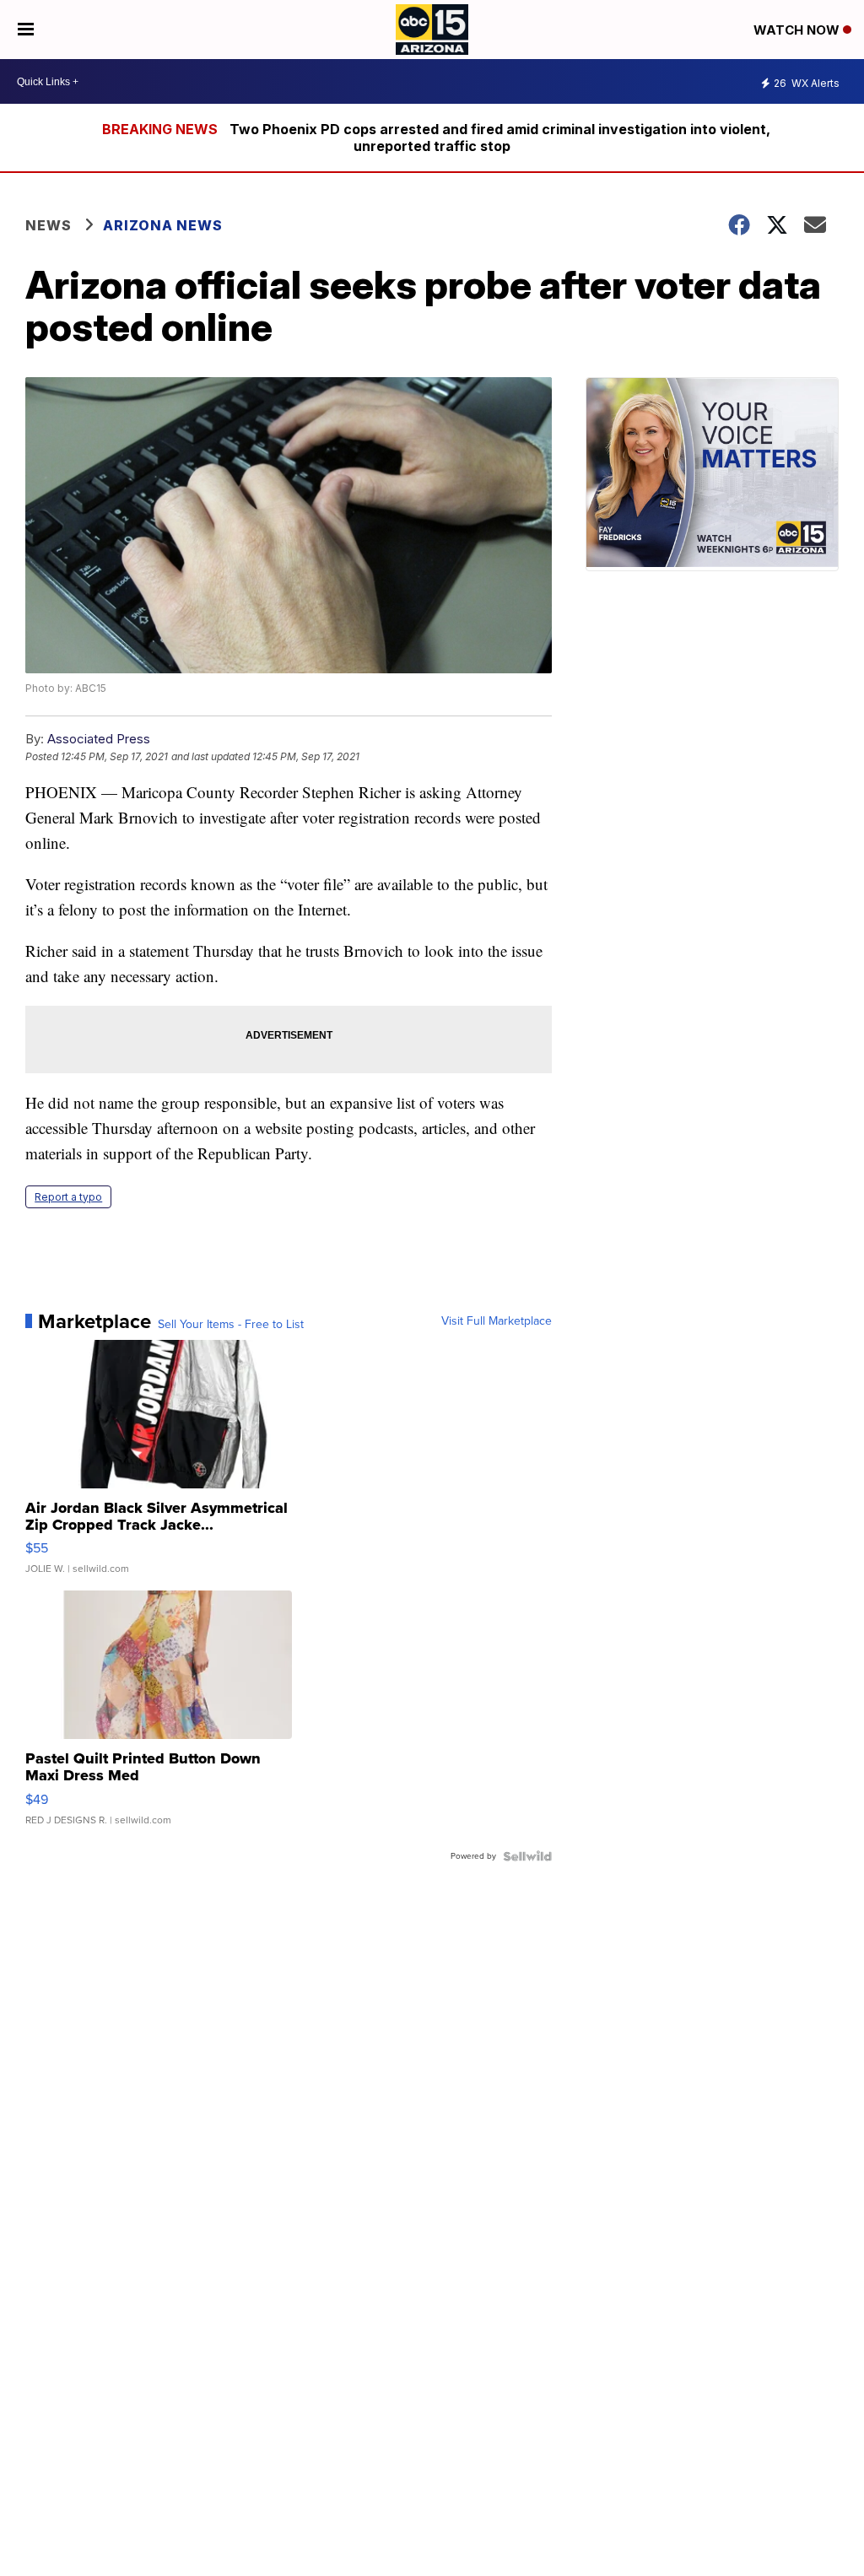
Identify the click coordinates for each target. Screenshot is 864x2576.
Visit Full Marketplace (497, 1321)
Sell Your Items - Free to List (231, 1325)
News (49, 225)
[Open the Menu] (26, 30)
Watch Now (798, 30)
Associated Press (99, 739)
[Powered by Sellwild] (527, 1856)
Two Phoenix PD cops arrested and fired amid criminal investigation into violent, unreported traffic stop (500, 138)
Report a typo (68, 1197)
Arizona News (163, 225)
